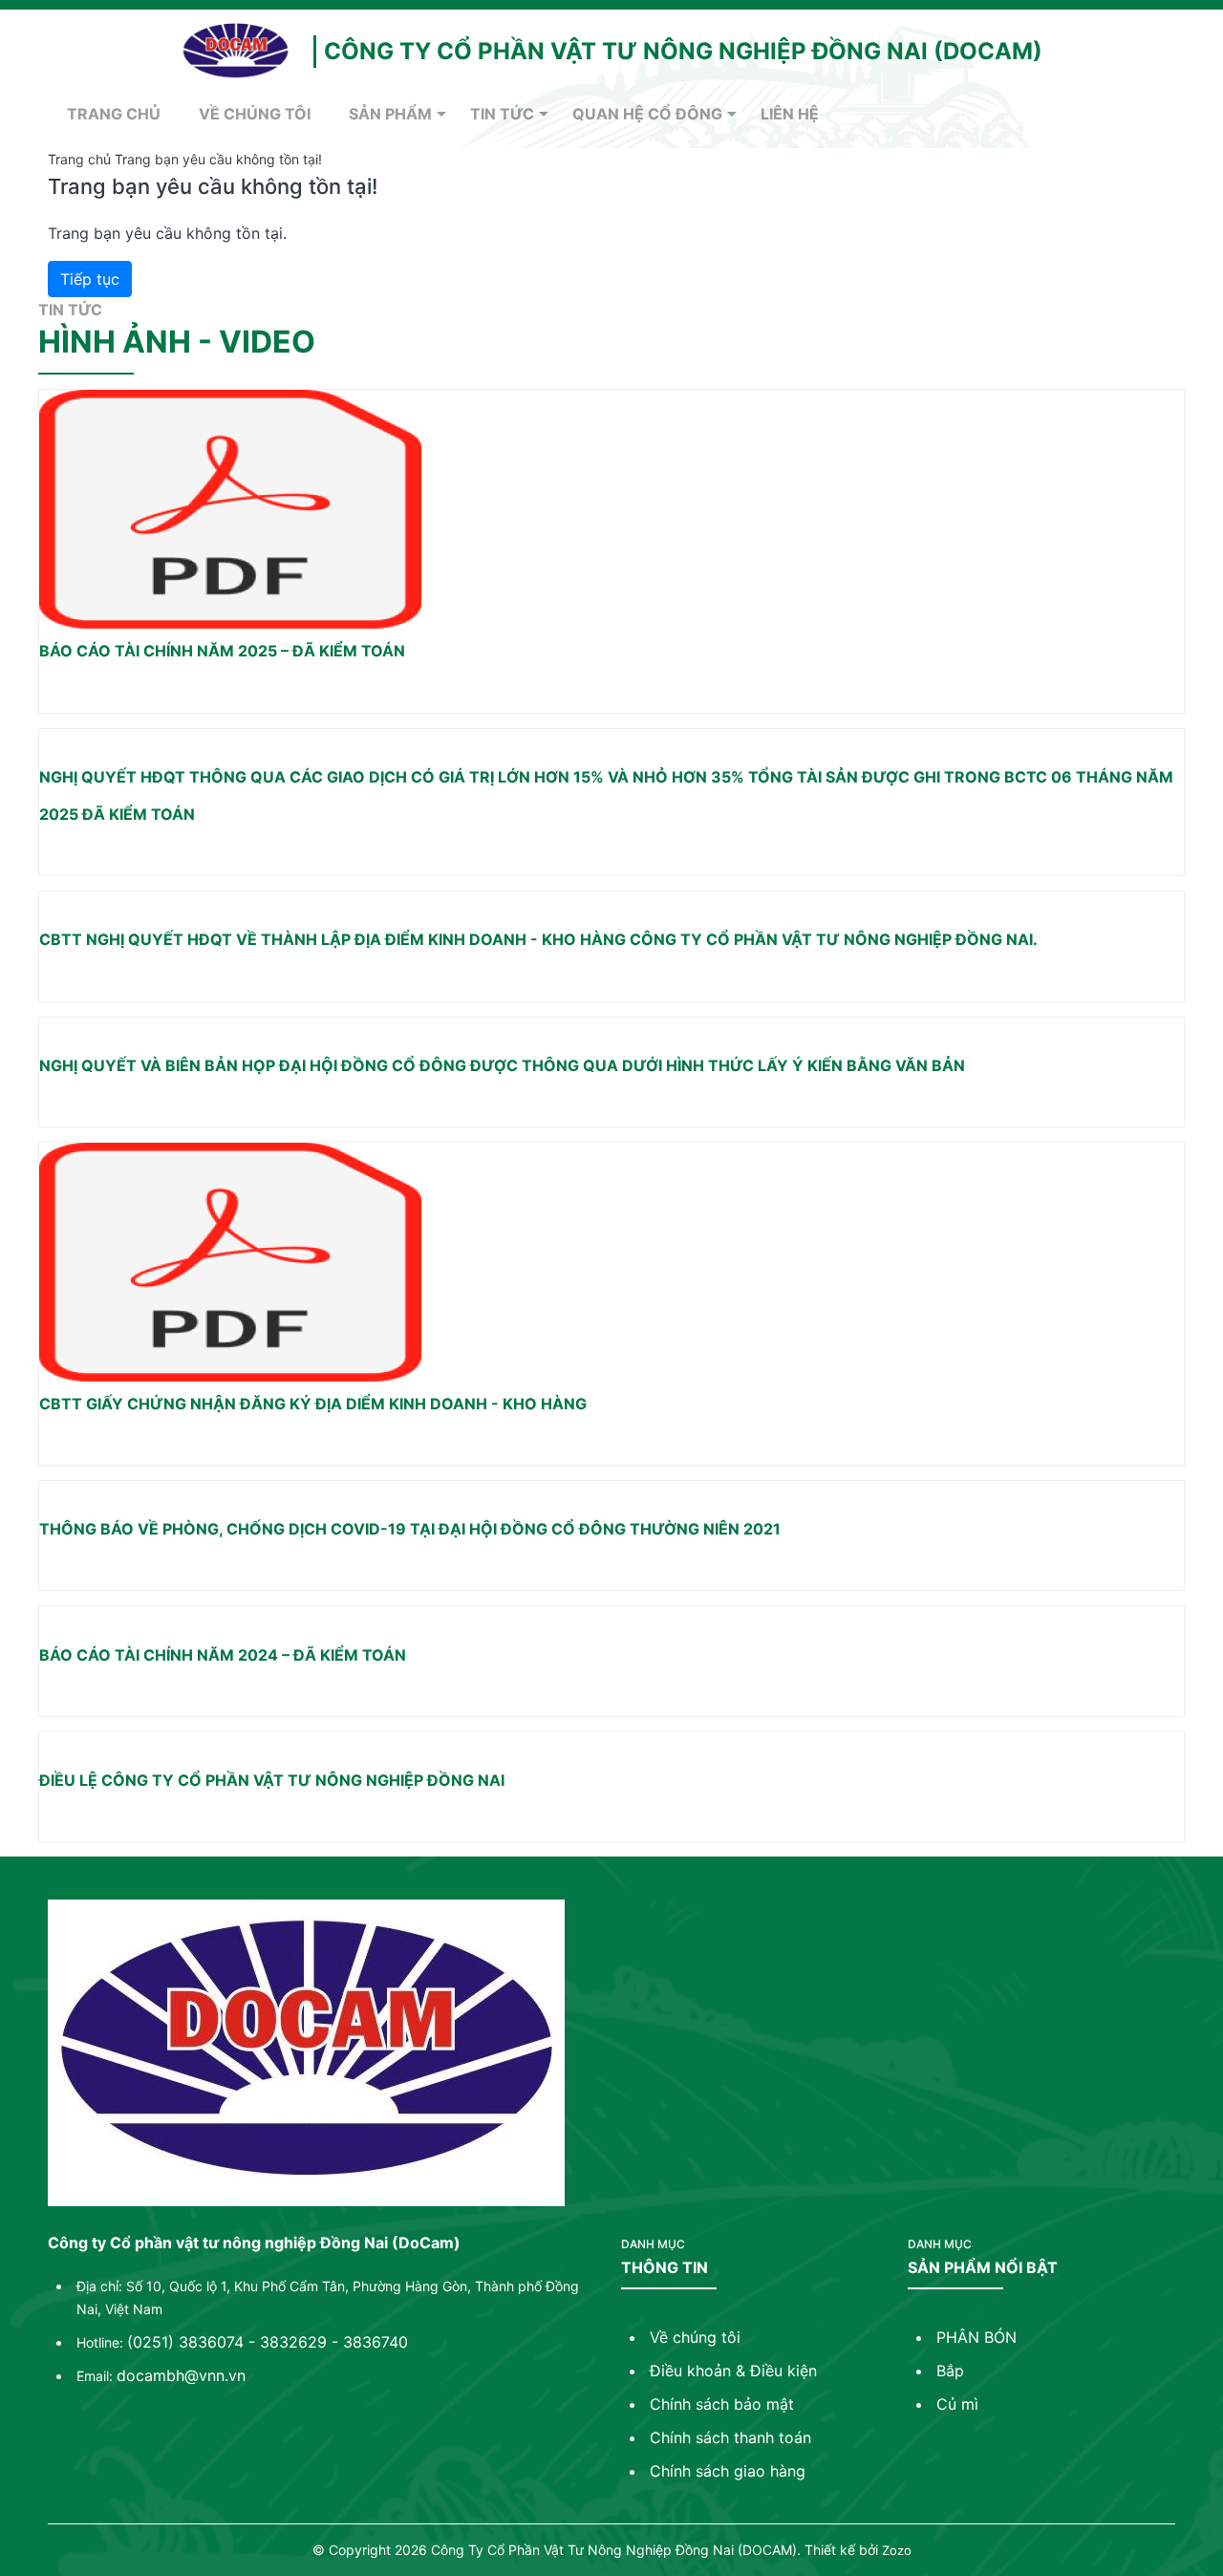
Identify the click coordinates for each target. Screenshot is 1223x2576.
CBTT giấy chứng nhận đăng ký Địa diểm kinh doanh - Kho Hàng (313, 1404)
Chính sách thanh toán (730, 2437)
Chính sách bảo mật (722, 2404)
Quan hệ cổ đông (647, 114)
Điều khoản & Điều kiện (733, 2371)
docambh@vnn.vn (181, 2375)
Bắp (950, 2371)
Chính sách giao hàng (728, 2471)
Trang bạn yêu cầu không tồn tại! (218, 159)
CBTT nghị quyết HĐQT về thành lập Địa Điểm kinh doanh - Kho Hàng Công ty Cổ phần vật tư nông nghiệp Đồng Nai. (538, 939)
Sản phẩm (390, 114)
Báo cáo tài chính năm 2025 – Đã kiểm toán (222, 651)
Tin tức (502, 114)
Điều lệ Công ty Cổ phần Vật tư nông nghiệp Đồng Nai (272, 1780)
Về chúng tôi (255, 114)
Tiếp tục (90, 279)
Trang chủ (114, 114)
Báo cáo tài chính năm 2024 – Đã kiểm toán (223, 1655)
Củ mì (957, 2404)
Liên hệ (790, 114)
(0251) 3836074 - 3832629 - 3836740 (268, 2342)
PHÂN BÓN (976, 2337)
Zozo (897, 2550)
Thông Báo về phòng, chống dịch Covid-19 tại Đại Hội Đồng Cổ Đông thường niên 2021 (410, 1529)
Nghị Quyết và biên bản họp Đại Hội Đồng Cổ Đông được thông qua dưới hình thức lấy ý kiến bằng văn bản (502, 1065)
